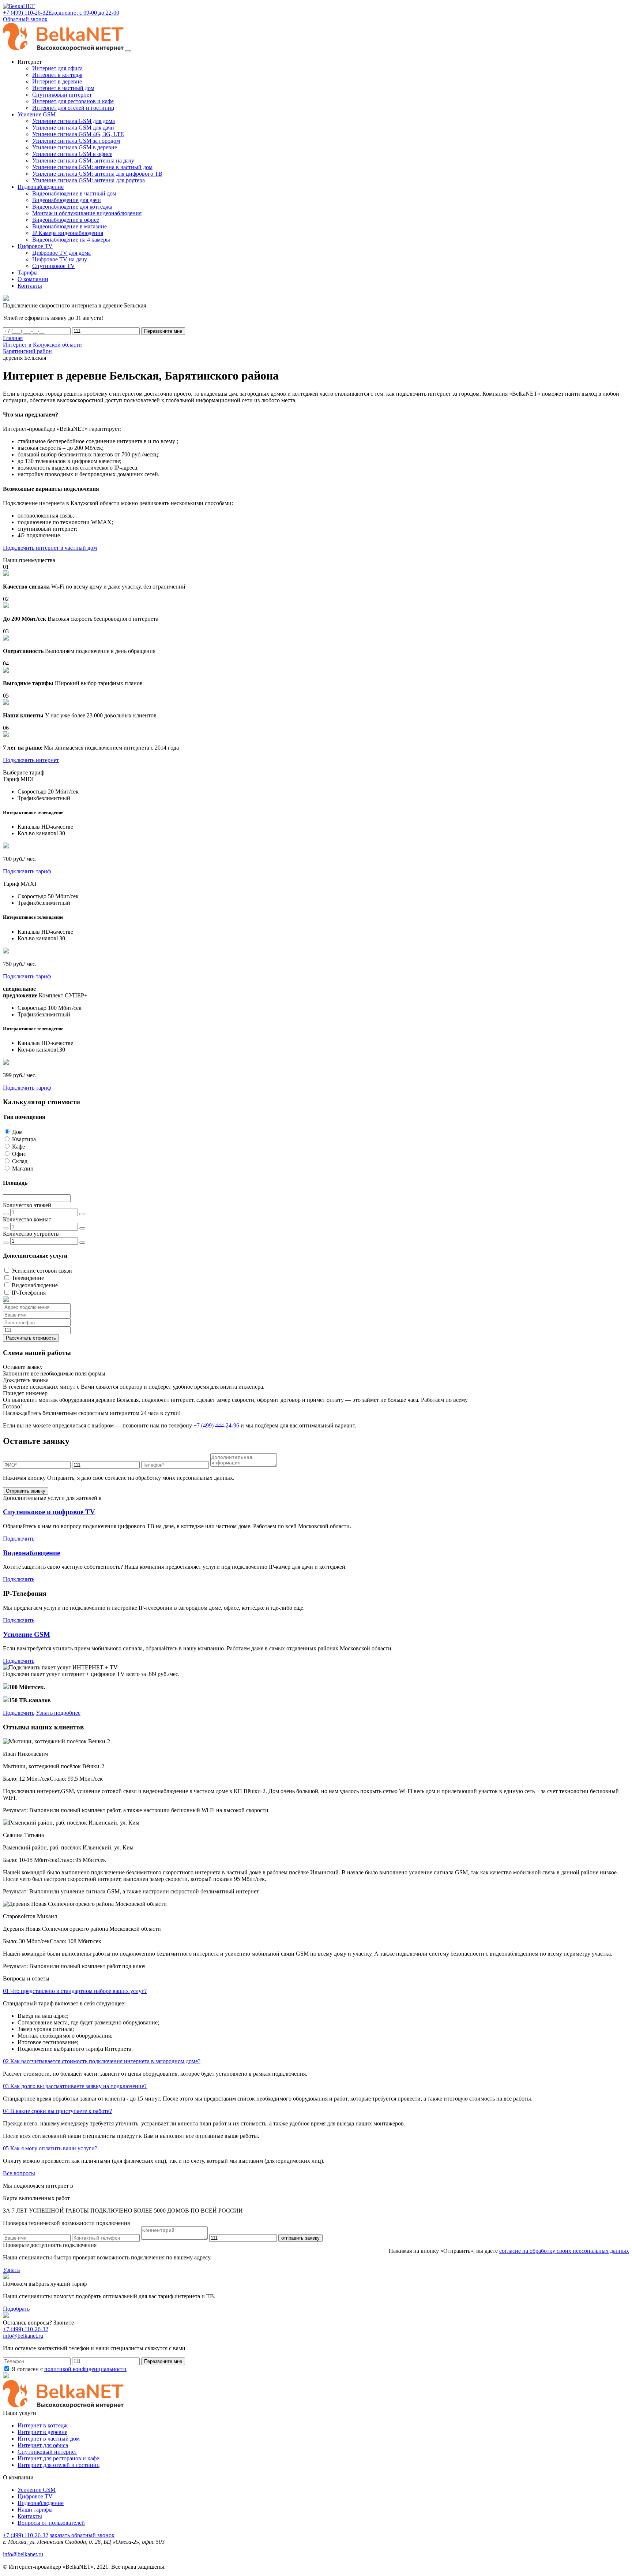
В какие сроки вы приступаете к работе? (57, 2111)
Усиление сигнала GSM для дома (74, 121)
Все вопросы (19, 2173)
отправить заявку (300, 2238)
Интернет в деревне (57, 81)
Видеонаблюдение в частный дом (74, 193)
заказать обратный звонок (82, 2535)
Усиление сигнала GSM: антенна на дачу (83, 160)
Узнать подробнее (58, 1713)
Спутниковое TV (54, 266)
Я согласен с (68, 2369)
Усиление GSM (27, 1634)
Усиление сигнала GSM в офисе (72, 154)
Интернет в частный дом (63, 88)
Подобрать (16, 2309)
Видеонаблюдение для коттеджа (72, 207)
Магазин (23, 1168)
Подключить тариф (27, 871)
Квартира (24, 1139)
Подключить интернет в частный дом (50, 548)
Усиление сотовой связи (42, 1271)
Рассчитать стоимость (31, 1338)
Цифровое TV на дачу (60, 259)
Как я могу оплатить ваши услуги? (50, 2148)
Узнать (11, 2270)
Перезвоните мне (163, 331)
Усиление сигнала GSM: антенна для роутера (89, 180)
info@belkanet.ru (23, 2554)
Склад (20, 1161)
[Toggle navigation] (128, 51)
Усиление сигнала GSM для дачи (73, 128)
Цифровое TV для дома (61, 253)
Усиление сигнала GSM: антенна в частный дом (92, 167)
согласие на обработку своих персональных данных (564, 2251)
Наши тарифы (35, 2510)
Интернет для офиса (57, 68)
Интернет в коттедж (57, 75)
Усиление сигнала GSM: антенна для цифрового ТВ (97, 174)
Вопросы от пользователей (51, 2523)
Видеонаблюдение (35, 1285)
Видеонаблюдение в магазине (69, 226)
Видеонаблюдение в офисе (66, 220)
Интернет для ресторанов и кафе (73, 101)
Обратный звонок (25, 19)
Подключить (19, 1539)
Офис (19, 1154)
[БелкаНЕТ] (19, 6)
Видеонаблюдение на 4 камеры (71, 240)
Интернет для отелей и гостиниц (73, 108)
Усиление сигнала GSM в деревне (75, 147)
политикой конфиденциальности (85, 2369)
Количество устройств (31, 1234)
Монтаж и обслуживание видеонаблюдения (87, 213)
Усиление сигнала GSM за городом (76, 141)
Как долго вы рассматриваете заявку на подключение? (75, 2086)
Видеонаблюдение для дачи (67, 200)
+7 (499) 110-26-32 (26, 2329)
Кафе (18, 1147)
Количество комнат (27, 1219)
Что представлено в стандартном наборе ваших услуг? (75, 1991)
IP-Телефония (29, 1293)
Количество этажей (27, 1205)
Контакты (30, 2516)
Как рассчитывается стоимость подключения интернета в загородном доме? (102, 2061)
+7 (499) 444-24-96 (216, 1425)
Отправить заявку (26, 1491)
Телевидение (28, 1278)
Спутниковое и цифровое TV (49, 1512)
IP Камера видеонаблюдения (68, 233)
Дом (17, 1132)
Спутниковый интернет (62, 95)
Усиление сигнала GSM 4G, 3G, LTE (78, 134)
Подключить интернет (31, 760)
